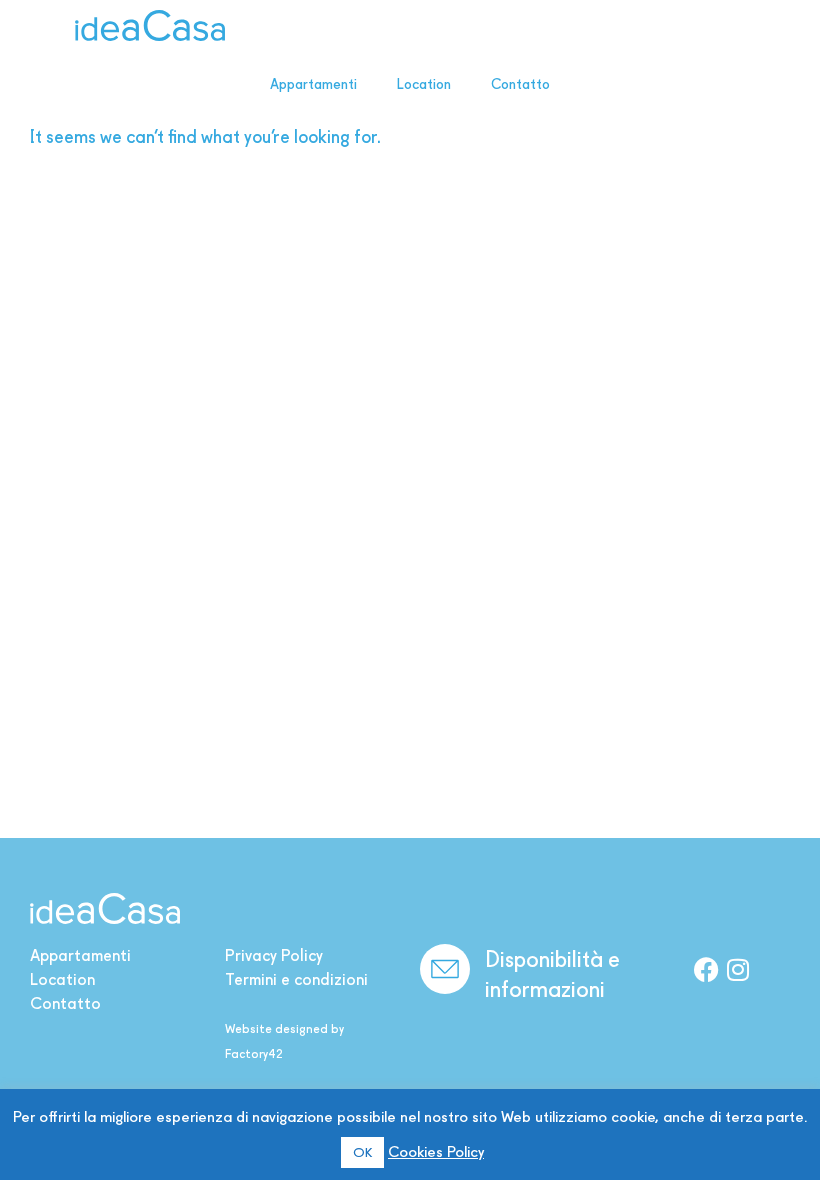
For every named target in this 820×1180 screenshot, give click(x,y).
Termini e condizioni (296, 979)
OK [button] (362, 1152)
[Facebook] (706, 969)
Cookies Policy (436, 1152)
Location (424, 84)
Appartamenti (313, 84)
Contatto (520, 84)
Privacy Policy (274, 955)
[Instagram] (738, 969)
